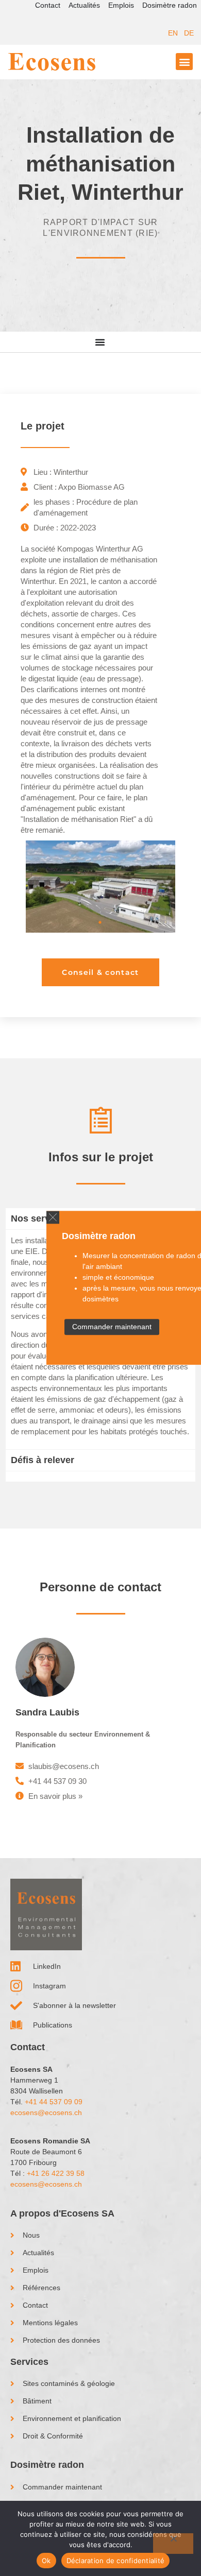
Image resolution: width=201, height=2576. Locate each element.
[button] (53, 1217)
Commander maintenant (112, 1327)
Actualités (84, 5)
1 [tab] (100, 922)
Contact (48, 5)
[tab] (100, 1476)
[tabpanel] (100, 887)
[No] (173, 2544)
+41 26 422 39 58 (56, 2173)
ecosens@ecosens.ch (46, 2113)
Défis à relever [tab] (43, 1460)
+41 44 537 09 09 (54, 2102)
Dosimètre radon (170, 5)
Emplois (121, 5)
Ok (46, 2561)
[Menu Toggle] (100, 342)
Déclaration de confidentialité (116, 2561)
